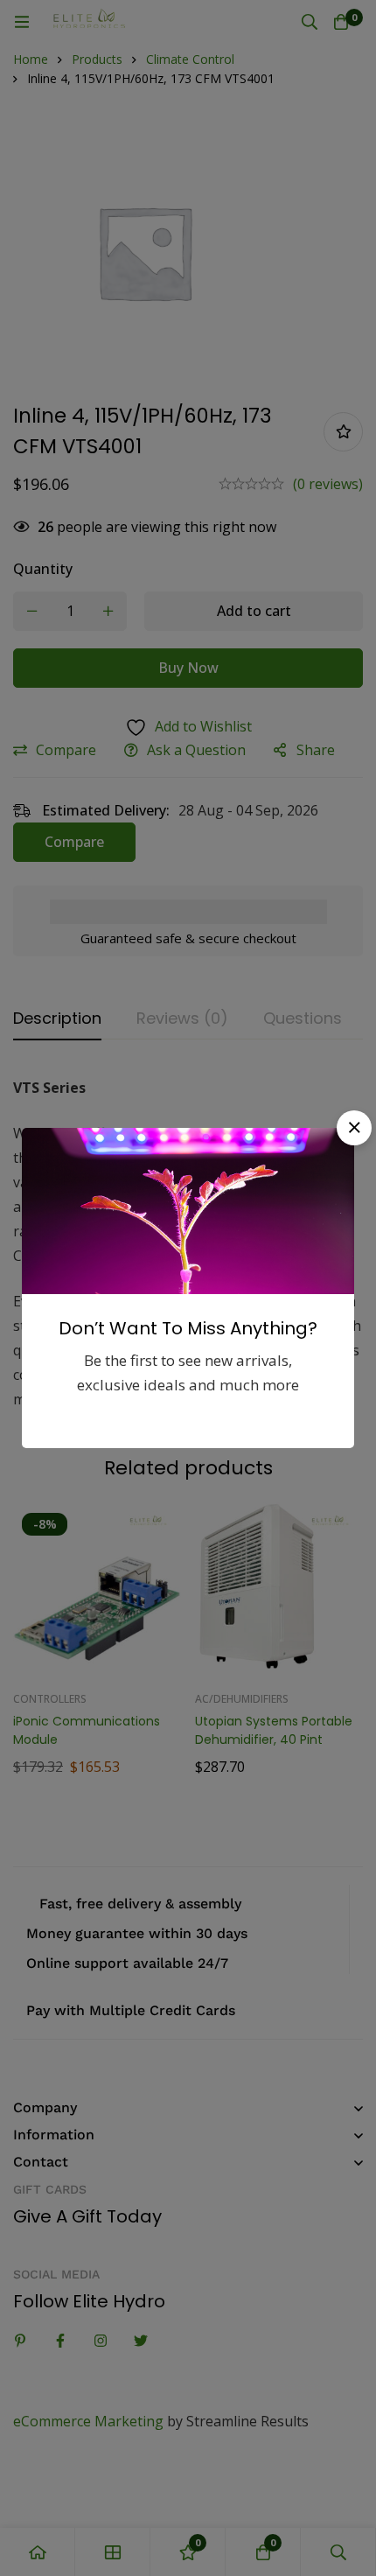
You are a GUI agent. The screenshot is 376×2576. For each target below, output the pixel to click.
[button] (354, 1128)
